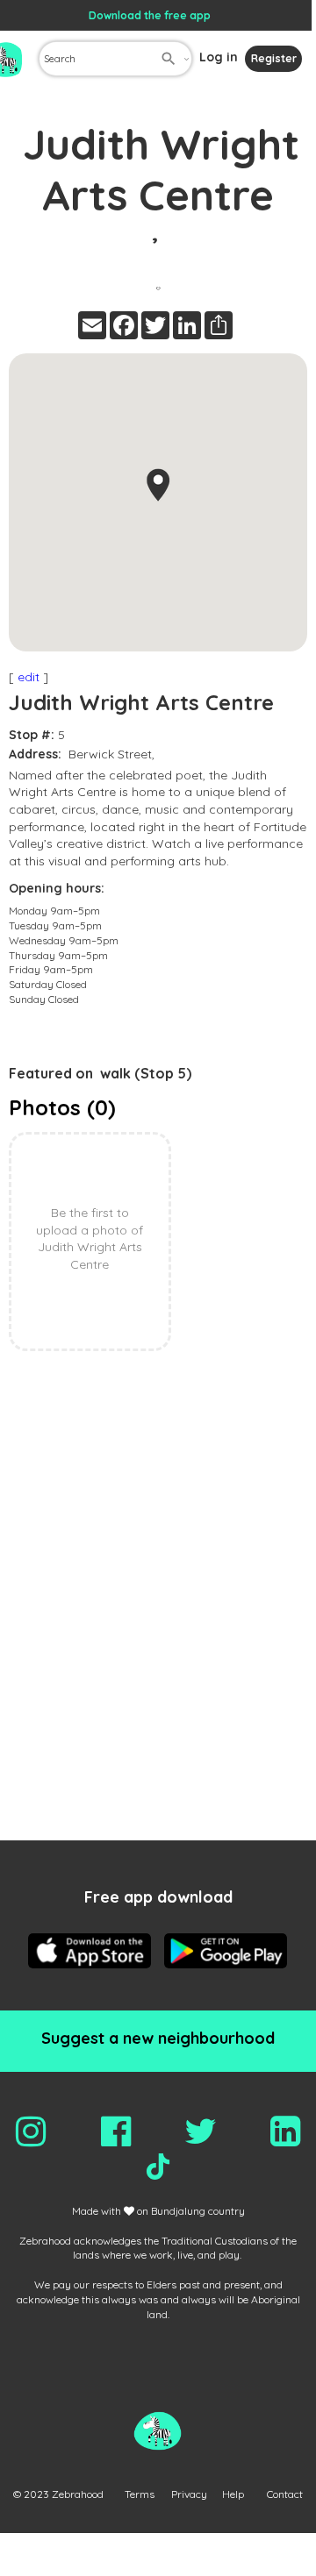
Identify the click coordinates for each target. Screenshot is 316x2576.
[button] (158, 485)
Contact (285, 2494)
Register (274, 58)
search (169, 59)
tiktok (158, 2167)
